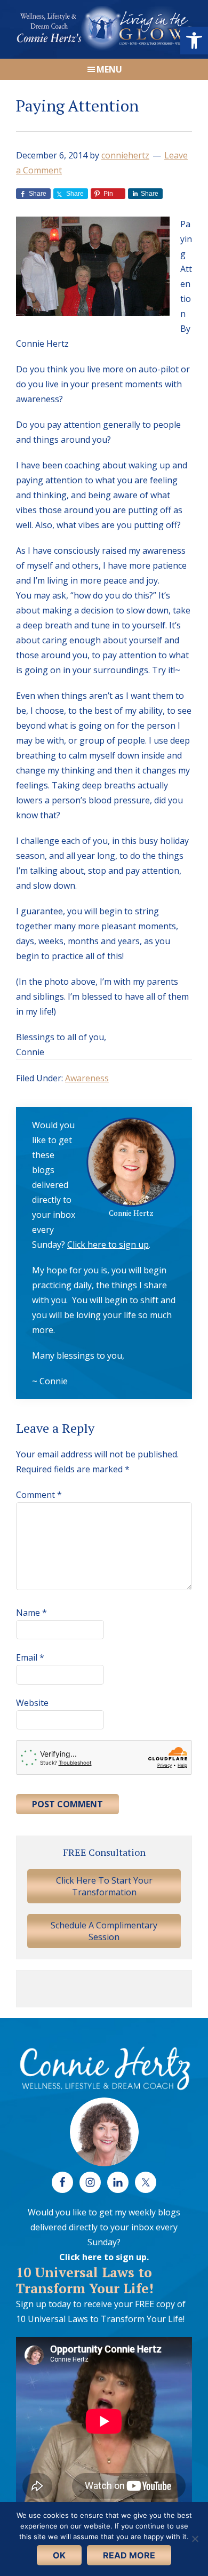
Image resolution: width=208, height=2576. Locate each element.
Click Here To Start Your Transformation (104, 1886)
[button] (194, 41)
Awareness (87, 1078)
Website (32, 1703)
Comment (39, 1495)
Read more (129, 2555)
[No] (195, 2539)
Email (30, 1657)
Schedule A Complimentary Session (104, 1931)
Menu (109, 69)
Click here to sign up (108, 1245)
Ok (59, 2555)
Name (31, 1613)
